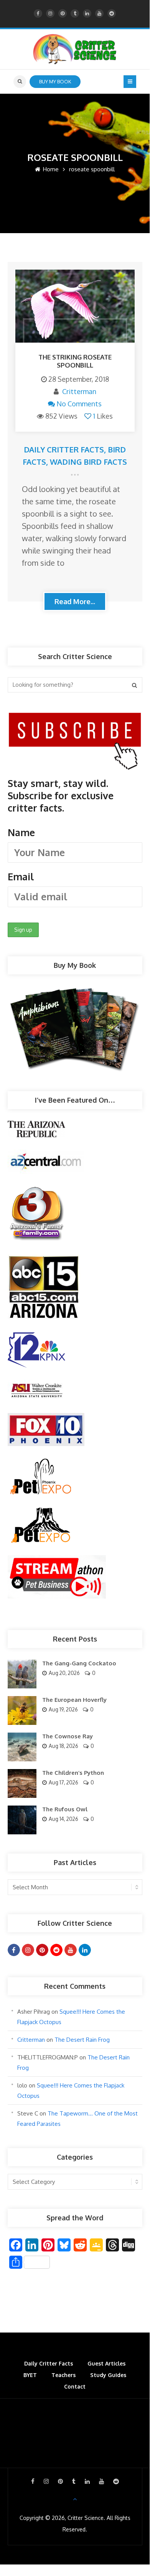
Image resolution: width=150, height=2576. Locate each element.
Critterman (79, 391)
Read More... (75, 601)
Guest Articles (106, 2363)
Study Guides (108, 2375)
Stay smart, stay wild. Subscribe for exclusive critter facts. (61, 830)
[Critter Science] (75, 49)
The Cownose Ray (68, 1736)
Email (21, 876)
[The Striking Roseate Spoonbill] (75, 306)
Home (50, 169)
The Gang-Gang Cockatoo (79, 1663)
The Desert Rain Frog (82, 2040)
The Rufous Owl (65, 1809)
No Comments (79, 404)
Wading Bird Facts (88, 462)
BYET (30, 2375)
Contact (75, 2386)
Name (21, 832)
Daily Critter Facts (64, 449)
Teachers (63, 2375)
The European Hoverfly (74, 1700)
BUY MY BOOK (55, 81)
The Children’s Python (73, 1773)
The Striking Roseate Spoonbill (75, 361)
